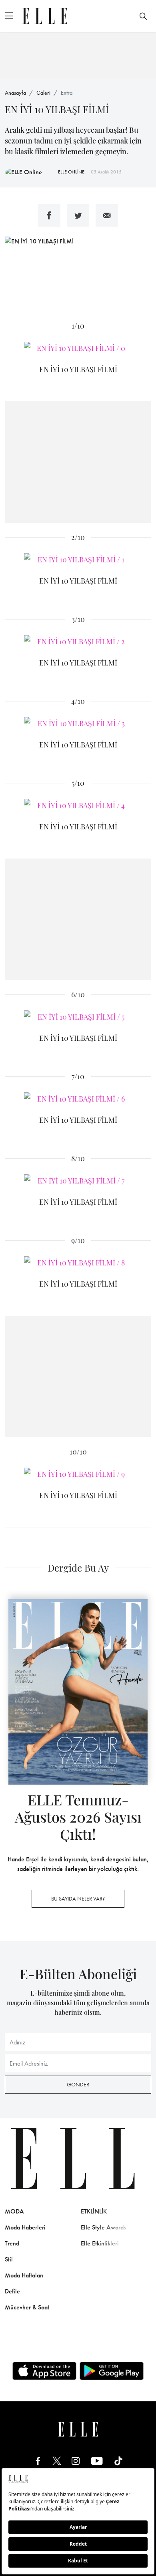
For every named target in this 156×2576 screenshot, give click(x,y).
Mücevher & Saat (27, 2307)
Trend (12, 2243)
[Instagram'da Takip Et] (76, 2461)
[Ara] (143, 16)
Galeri (43, 93)
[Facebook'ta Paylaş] (49, 215)
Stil (9, 2259)
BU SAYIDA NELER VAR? (78, 1899)
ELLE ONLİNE (71, 172)
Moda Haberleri (25, 2227)
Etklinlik (94, 2211)
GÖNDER (78, 2084)
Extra (67, 93)
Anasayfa (15, 93)
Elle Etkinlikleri (100, 2243)
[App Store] (44, 2371)
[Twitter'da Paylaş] (78, 215)
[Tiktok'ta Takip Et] (118, 2461)
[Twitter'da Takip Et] (57, 2461)
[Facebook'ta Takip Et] (38, 2461)
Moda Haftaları (24, 2275)
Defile (12, 2291)
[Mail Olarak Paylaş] (107, 215)
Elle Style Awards (103, 2227)
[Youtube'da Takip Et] (97, 2461)
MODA (14, 2211)
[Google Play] (112, 2371)
